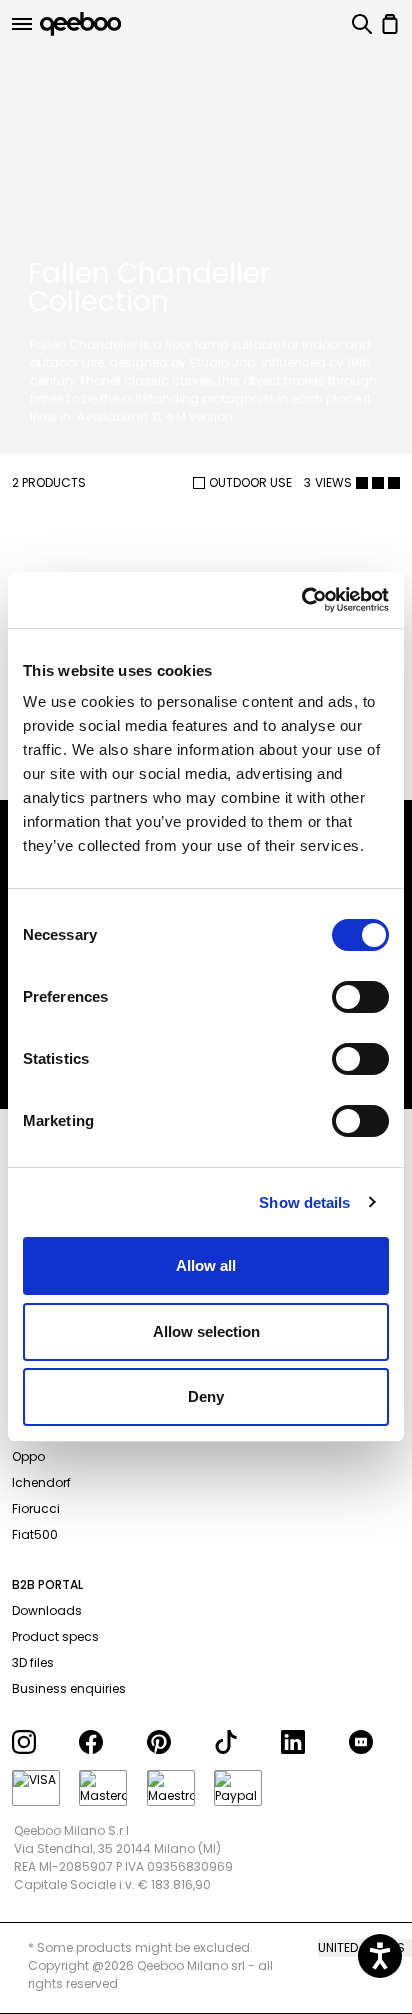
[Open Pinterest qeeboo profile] (172, 1742)
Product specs (55, 1636)
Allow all (206, 1265)
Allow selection (206, 1331)
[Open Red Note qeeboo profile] (374, 1742)
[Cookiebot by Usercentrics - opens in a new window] (301, 600)
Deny (206, 1396)
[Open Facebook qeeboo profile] (104, 1742)
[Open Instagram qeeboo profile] (37, 1742)
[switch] (360, 997)
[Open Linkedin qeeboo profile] (306, 1742)
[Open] (22, 24)
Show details (304, 1202)
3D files (33, 1662)
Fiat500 (35, 1534)
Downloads (47, 1610)
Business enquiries (69, 1688)
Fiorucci (36, 1508)
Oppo (28, 1456)
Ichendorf (41, 1482)
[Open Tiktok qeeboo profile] (239, 1742)
